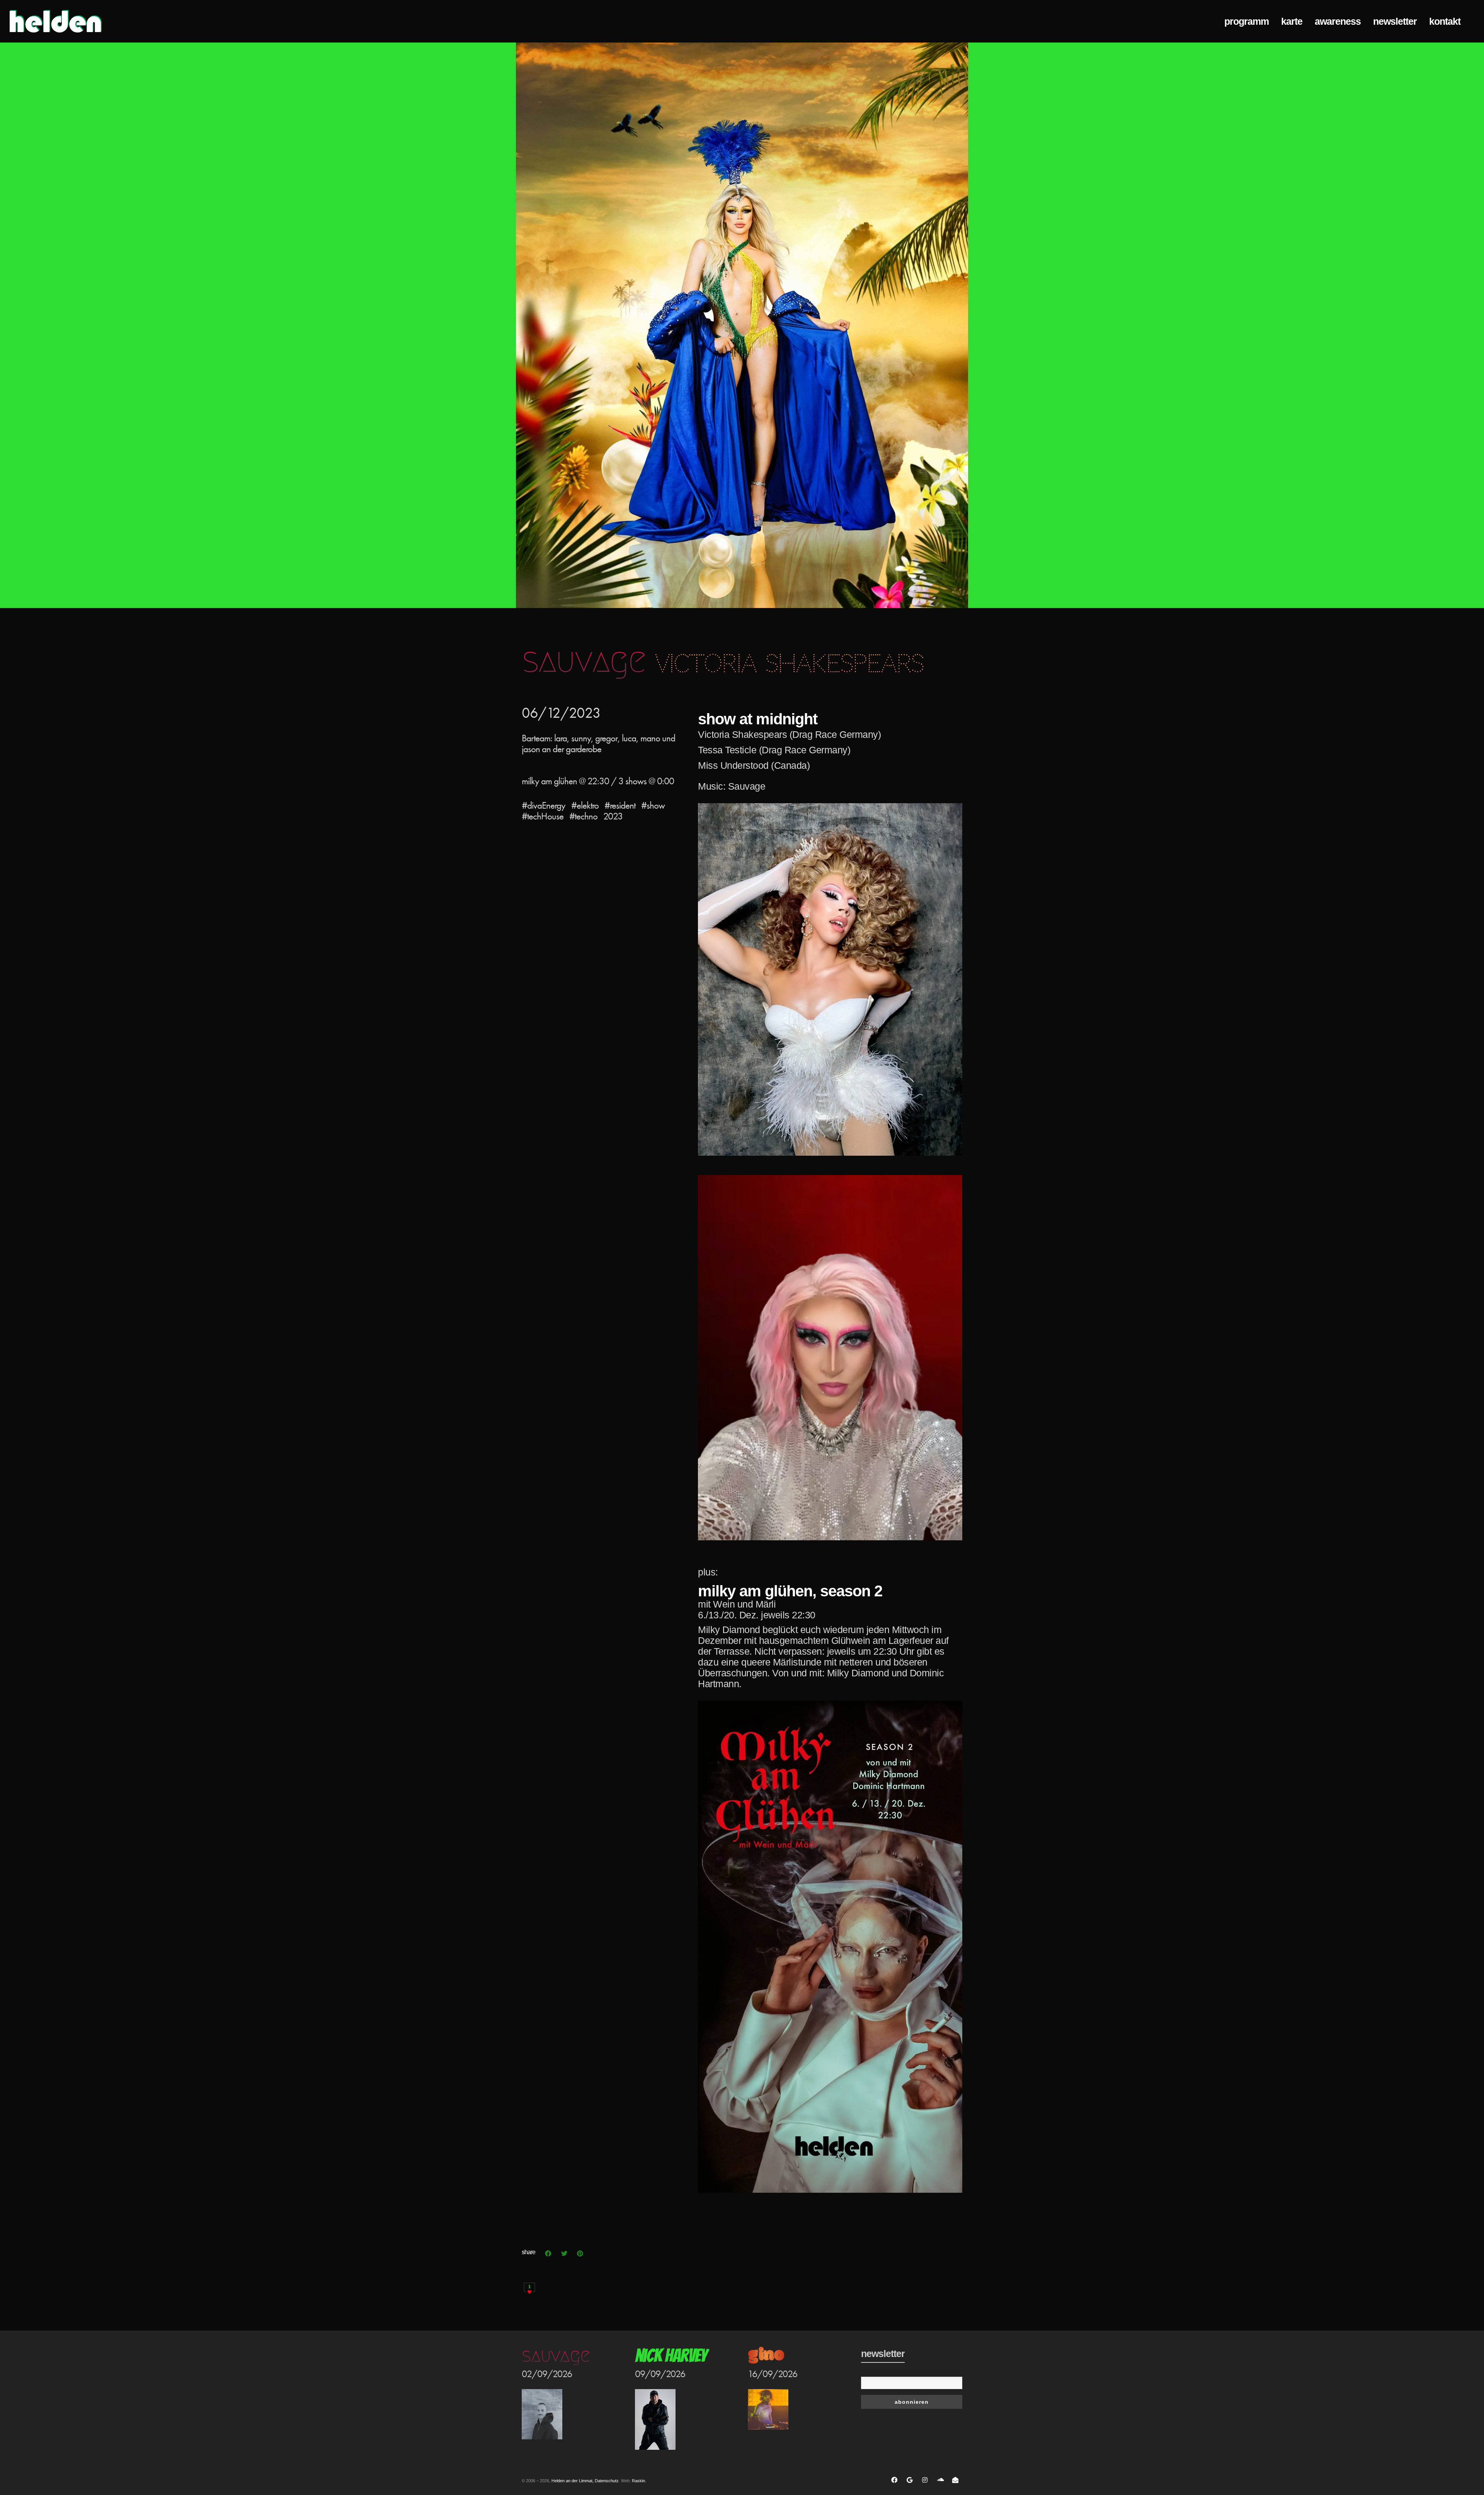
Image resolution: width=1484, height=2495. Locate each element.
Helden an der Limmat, (573, 2481)
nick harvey (671, 2356)
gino (766, 2356)
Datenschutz (607, 2481)
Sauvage (556, 2355)
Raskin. (639, 2481)
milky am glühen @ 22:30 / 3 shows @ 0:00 (598, 781)
